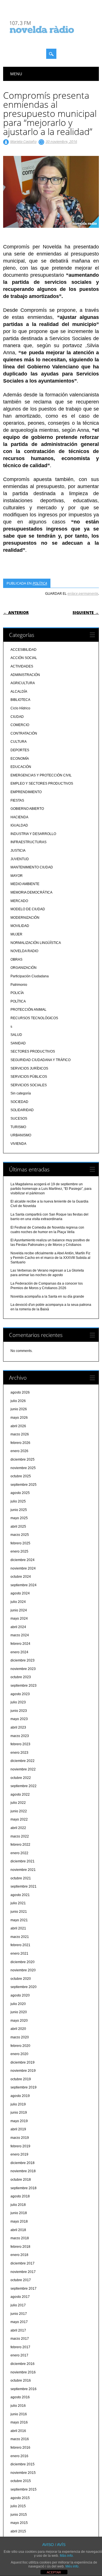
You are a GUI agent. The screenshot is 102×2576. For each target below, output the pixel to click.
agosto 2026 (20, 1392)
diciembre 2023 (23, 1660)
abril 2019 (18, 2129)
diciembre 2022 (23, 1761)
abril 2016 (18, 2431)
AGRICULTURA (23, 683)
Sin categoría (21, 1093)
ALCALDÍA (19, 692)
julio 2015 (18, 2506)
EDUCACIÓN (21, 767)
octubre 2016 (21, 2380)
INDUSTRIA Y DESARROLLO (33, 834)
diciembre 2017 (23, 2263)
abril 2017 (18, 2330)
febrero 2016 (20, 2448)
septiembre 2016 (24, 2389)
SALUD (16, 1035)
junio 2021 (19, 1912)
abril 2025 (18, 1527)
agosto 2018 (20, 2196)
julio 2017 (18, 2305)
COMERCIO (20, 725)
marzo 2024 (20, 1635)
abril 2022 (18, 1828)
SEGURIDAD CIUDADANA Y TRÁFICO (41, 1060)
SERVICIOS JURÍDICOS (29, 1068)
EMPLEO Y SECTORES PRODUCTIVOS (42, 783)
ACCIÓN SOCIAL (24, 658)
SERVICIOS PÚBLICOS (29, 1077)
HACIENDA (19, 817)
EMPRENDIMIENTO (26, 792)
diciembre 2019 (23, 2062)
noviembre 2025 (23, 1468)
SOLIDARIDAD (22, 1110)
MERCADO (19, 901)
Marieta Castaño (23, 141)
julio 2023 (18, 1702)
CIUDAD (17, 717)
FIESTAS (17, 800)
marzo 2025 (20, 1535)
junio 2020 (19, 2012)
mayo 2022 (19, 1819)
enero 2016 (19, 2456)
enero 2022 (19, 1853)
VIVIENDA (18, 1144)
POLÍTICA (40, 583)
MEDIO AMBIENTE (25, 884)
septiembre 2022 (24, 1786)
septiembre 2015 (24, 2489)
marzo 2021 (20, 1937)
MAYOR (17, 876)
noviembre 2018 (23, 2171)
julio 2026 (18, 1401)
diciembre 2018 (23, 2163)
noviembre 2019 (23, 2071)
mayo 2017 (19, 2322)
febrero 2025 (20, 1543)
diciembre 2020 (23, 1962)
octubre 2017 (21, 2280)
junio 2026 (19, 1409)
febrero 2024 (20, 1644)
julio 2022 (18, 1803)
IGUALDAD (19, 825)
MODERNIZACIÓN (25, 918)
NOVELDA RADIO (24, 951)
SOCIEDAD (19, 1102)
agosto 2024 (20, 1593)
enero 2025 (19, 1551)
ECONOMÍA (20, 759)
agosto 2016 (20, 2397)
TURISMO (18, 1127)
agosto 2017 (20, 2297)
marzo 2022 (20, 1836)
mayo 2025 (19, 1518)
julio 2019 (18, 2104)
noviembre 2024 (23, 1568)
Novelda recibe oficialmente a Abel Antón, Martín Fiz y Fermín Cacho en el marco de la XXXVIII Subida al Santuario (50, 1258)
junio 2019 (19, 2113)
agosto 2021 (20, 1895)
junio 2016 (19, 2414)
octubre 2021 (21, 1878)
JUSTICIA (18, 851)
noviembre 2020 (23, 1970)
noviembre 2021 (23, 1870)
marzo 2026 (20, 1434)
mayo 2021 (19, 1920)
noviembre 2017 (23, 2272)
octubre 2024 (21, 1577)
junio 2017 (19, 2314)
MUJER (16, 934)
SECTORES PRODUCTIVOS (33, 1051)
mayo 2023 (19, 1719)
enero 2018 (19, 2255)
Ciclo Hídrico (20, 708)
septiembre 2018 (24, 2188)
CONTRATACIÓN (24, 733)
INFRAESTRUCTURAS (28, 842)
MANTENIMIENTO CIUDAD (32, 867)
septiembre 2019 (24, 2087)
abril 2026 (18, 1426)
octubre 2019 (21, 2079)
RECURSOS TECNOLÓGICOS (34, 1018)
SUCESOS (19, 1119)
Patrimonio (19, 985)
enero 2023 (19, 1753)
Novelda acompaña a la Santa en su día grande (47, 1296)
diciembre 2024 (23, 1560)
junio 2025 (19, 1510)
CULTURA (19, 742)
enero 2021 (19, 1954)
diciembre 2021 (23, 1861)
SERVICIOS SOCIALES (29, 1085)
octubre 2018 (21, 2180)
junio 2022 (19, 1811)
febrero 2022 (20, 1845)
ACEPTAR (54, 2572)
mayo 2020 (19, 2021)
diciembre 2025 (23, 1459)
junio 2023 (19, 1711)
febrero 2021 (20, 1945)
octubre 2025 (21, 1476)
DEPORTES (20, 750)
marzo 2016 (20, 2439)
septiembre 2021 (24, 1886)
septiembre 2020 (24, 1987)
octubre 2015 (21, 2481)
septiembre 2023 (24, 1686)
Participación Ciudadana (30, 976)
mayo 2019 (19, 2121)
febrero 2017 (20, 2347)
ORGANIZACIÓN (24, 968)
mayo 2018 (19, 2221)
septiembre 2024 (24, 1585)
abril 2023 (18, 1727)
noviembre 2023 (23, 1669)
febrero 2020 (20, 2046)
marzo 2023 (20, 1736)
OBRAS (16, 959)
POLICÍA (17, 993)
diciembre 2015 (23, 2464)
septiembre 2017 (24, 2289)
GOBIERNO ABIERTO (27, 809)
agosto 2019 (20, 2096)
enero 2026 (19, 1451)
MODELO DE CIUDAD (28, 909)
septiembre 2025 (24, 1485)
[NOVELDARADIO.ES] (52, 38)
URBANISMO (21, 1135)
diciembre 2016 (23, 2364)
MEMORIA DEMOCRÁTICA (31, 892)
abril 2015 (18, 2531)
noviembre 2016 (23, 2372)
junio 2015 (19, 2515)
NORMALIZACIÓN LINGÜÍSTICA (36, 943)
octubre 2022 (21, 1778)
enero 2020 (19, 2054)
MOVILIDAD (20, 926)
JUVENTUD (20, 859)
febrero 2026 (20, 1443)
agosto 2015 (20, 2498)
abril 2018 (18, 2230)
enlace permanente (83, 593)
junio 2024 (19, 1610)
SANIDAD (18, 1043)
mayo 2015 (19, 2523)
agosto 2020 (20, 1995)
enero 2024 (19, 1652)
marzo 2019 (20, 2138)
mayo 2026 (19, 1418)
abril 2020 (18, 2029)
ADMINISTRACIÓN (25, 675)
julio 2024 (18, 1602)
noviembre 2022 (23, 1769)
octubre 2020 (21, 1979)
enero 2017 (19, 2355)
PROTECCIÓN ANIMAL (28, 1010)
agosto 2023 (20, 1694)
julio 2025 (18, 1501)
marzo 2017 (20, 2339)
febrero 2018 (20, 2247)
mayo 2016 (19, 2422)
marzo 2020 (20, 2037)
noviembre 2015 (23, 2473)
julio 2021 (18, 1903)
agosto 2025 (20, 1493)
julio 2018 (18, 2205)
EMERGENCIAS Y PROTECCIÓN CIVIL (41, 775)
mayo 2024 (19, 1618)
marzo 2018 (20, 2238)
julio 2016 (18, 2406)
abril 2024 (18, 1627)
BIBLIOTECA (20, 700)
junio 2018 (19, 2213)
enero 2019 (19, 2154)
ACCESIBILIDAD (24, 650)
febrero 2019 (20, 2146)
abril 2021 (18, 1928)
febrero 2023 (20, 1744)
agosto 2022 (20, 1794)
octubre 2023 (21, 1677)
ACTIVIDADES (22, 666)
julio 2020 (18, 2004)
